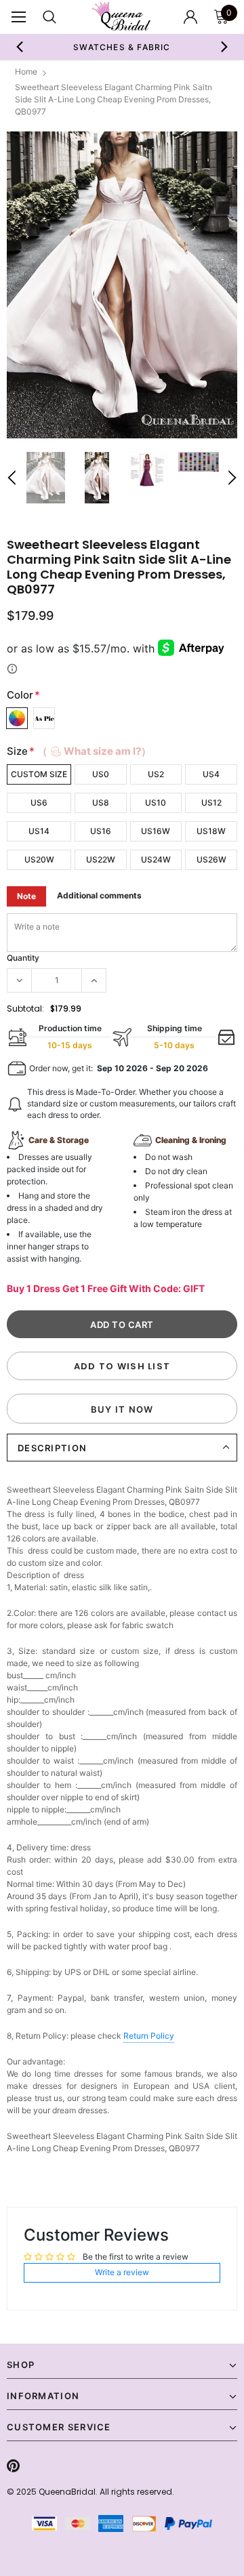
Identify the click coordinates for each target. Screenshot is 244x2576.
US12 (211, 803)
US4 (211, 774)
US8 (101, 803)
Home (26, 71)
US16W (156, 831)
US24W (156, 859)
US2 (156, 774)
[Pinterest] (13, 2466)
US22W (101, 859)
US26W (211, 859)
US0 (101, 774)
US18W (211, 831)
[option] (122, 285)
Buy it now (122, 1409)
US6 (39, 803)
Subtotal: (25, 1009)
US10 (156, 803)
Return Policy (149, 2036)
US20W (39, 859)
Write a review (122, 2272)
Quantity (23, 958)
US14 (39, 831)
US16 (101, 831)
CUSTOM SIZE (39, 774)
